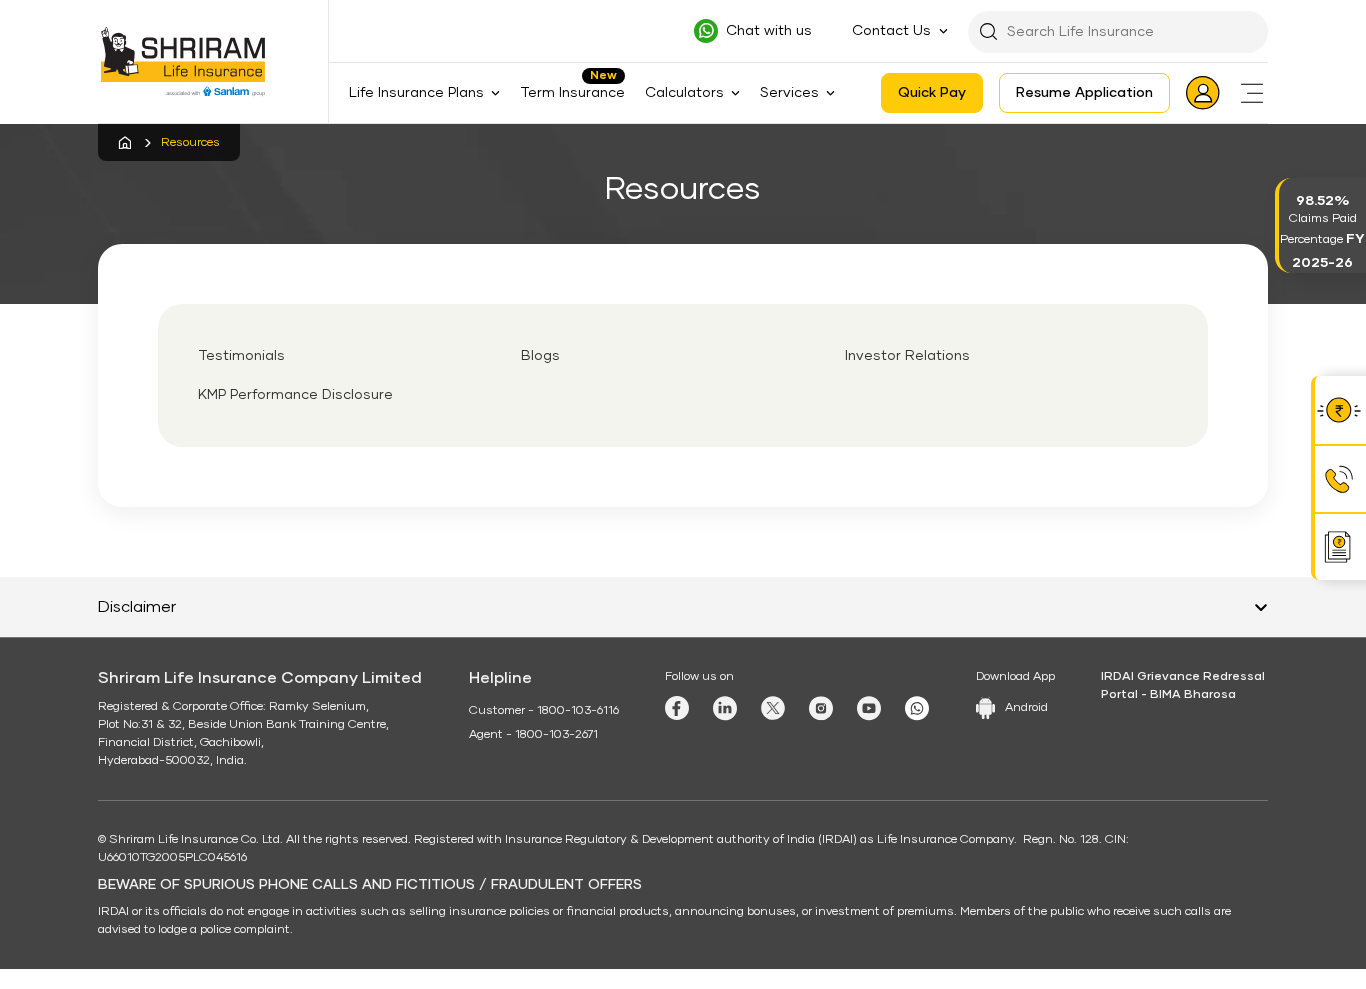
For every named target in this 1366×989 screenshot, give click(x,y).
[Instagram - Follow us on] (821, 708)
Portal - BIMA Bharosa (1168, 695)
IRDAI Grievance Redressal (1183, 677)
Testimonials (241, 356)
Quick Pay (932, 93)
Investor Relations (907, 356)
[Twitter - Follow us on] (773, 708)
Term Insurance (572, 93)
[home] (124, 142)
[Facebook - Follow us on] (677, 708)
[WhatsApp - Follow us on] (917, 708)
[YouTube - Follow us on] (869, 708)
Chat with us (769, 31)
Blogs (540, 356)
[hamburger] (1252, 93)
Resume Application (1084, 93)
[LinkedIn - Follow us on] (725, 708)
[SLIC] (195, 62)
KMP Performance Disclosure (295, 395)
